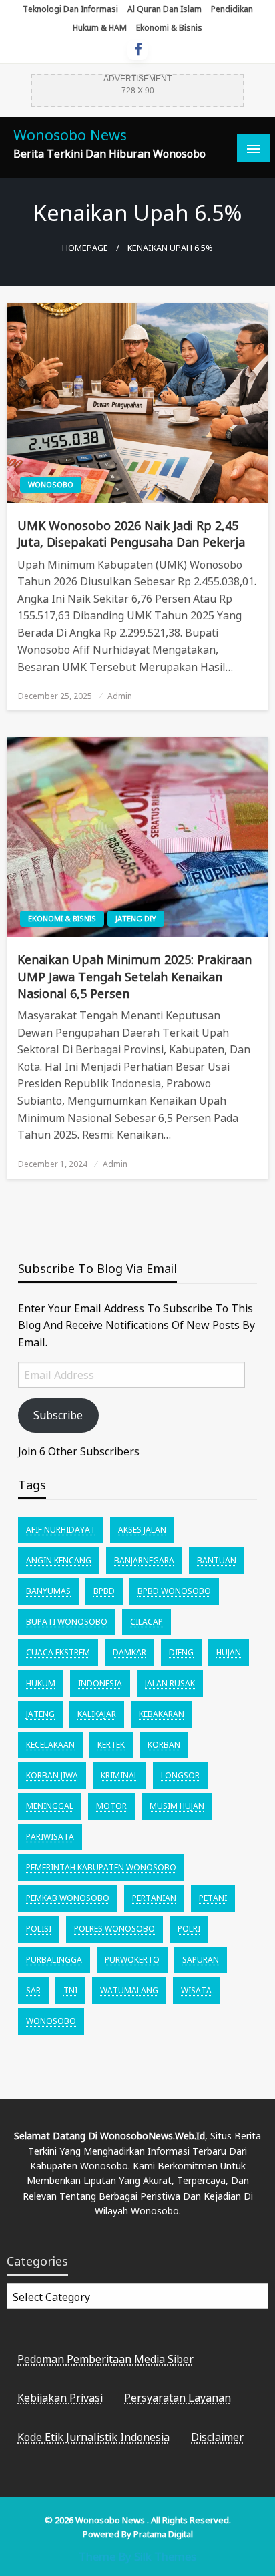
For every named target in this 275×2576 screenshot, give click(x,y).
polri (189, 1929)
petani (213, 1898)
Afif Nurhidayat (61, 1530)
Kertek (111, 1745)
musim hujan (177, 1806)
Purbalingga (54, 1960)
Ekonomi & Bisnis (169, 28)
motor (111, 1806)
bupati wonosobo (67, 1622)
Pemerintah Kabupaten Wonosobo (101, 1867)
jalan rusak (170, 1683)
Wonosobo (51, 484)
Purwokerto (132, 1960)
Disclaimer (217, 2437)
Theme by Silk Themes (137, 2556)
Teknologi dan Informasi (70, 9)
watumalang (129, 1990)
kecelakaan (50, 1745)
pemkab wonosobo (68, 1898)
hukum (41, 1683)
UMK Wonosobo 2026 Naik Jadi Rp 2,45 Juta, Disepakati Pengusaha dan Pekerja (131, 534)
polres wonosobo (114, 1929)
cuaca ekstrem (58, 1652)
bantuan (217, 1560)
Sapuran (201, 1960)
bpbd (104, 1591)
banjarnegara (144, 1560)
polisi (39, 1929)
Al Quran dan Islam (165, 9)
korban (164, 1745)
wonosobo (51, 2021)
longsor (180, 1775)
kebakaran (162, 1714)
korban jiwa (52, 1775)
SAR (33, 1990)
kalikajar (97, 1714)
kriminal (119, 1775)
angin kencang (59, 1560)
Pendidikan (232, 9)
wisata (196, 1990)
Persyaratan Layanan (178, 2398)
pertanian (154, 1898)
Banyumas (48, 1591)
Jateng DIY (136, 918)
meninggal (50, 1806)
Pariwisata (50, 1837)
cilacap (147, 1622)
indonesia (100, 1683)
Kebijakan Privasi (60, 2398)
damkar (129, 1652)
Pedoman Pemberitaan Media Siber (105, 2359)
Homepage (85, 248)
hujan (229, 1652)
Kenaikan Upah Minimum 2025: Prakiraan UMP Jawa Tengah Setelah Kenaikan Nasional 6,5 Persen (134, 976)
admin (120, 696)
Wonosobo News (70, 135)
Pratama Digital (163, 2534)
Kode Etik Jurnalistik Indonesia (93, 2437)
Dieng (181, 1652)
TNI (70, 1990)
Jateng (40, 1714)
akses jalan (142, 1530)
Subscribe (58, 1415)
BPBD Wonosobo (174, 1591)
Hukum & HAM (100, 28)
